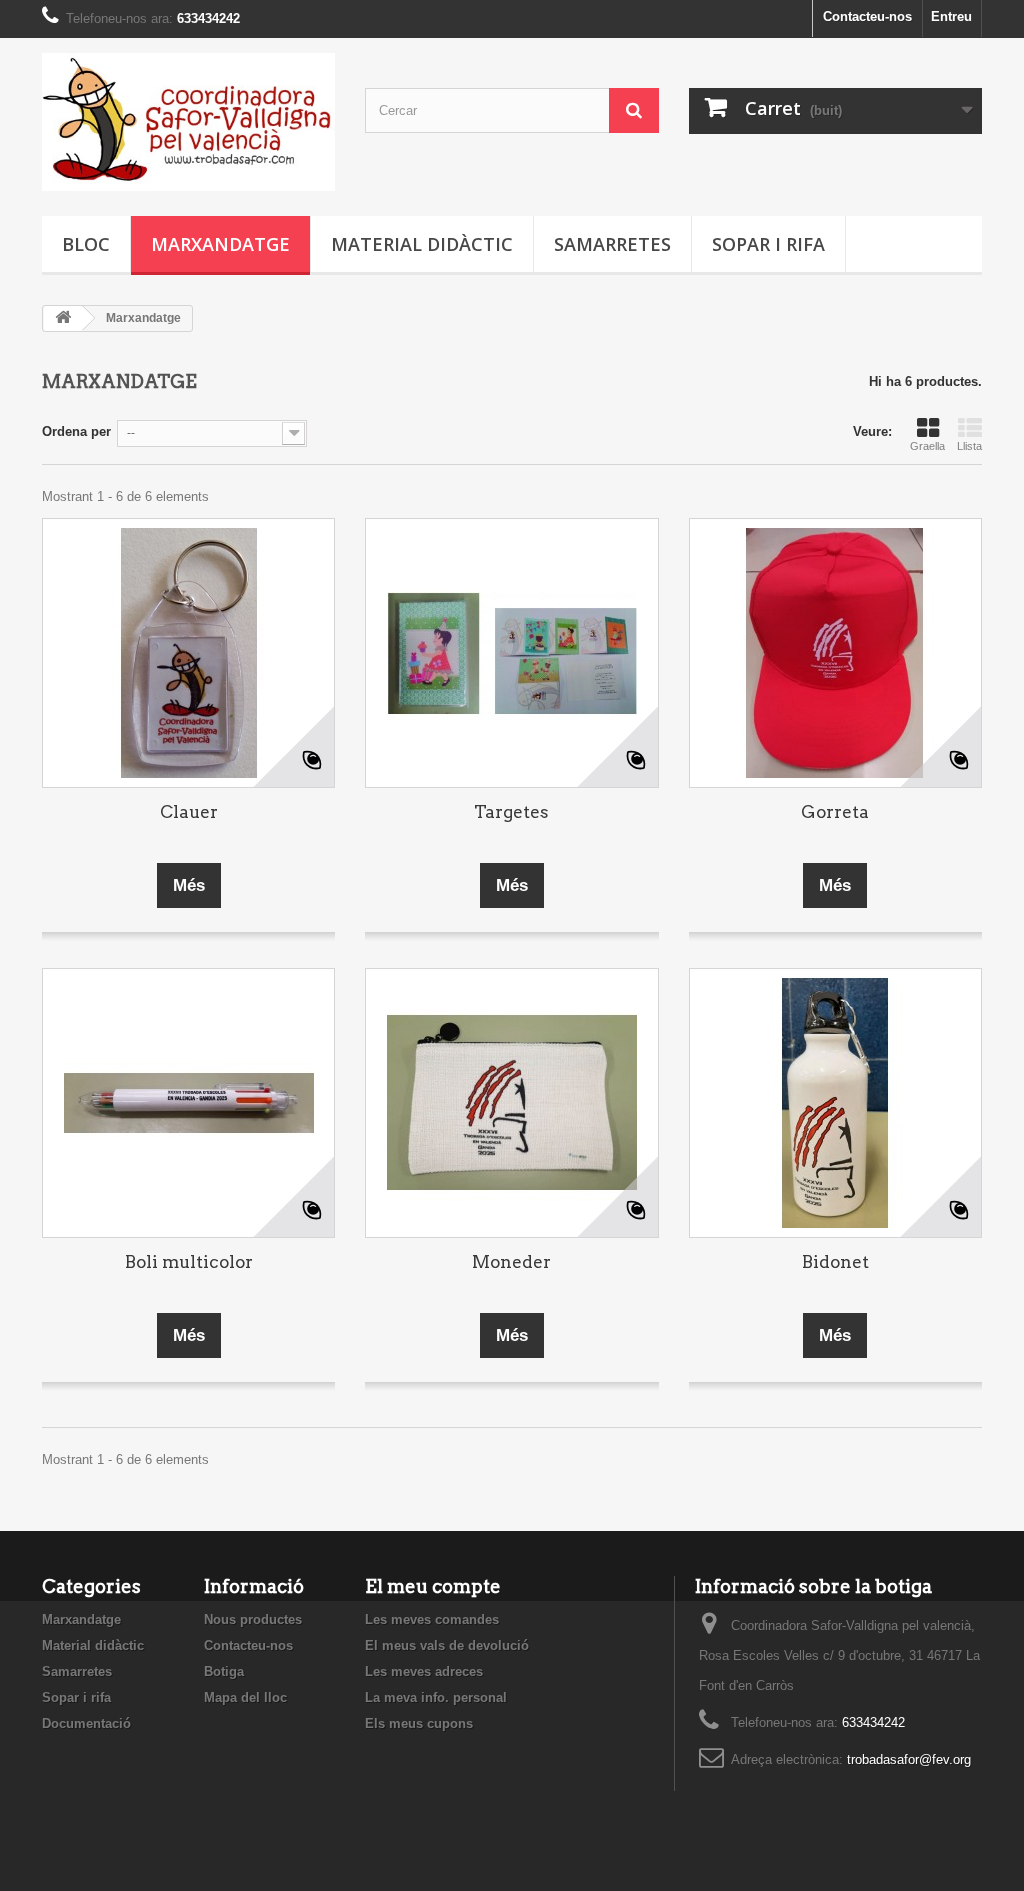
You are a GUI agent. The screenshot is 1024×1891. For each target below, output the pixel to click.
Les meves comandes (432, 1619)
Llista (969, 446)
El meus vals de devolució (447, 1645)
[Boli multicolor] (188, 1103)
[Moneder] (511, 1103)
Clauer (189, 812)
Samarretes (612, 244)
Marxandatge (220, 244)
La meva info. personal (436, 1697)
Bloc (86, 244)
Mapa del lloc (245, 1697)
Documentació (86, 1723)
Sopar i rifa (768, 244)
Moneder (511, 1262)
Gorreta (835, 812)
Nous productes (253, 1619)
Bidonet (835, 1262)
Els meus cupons (419, 1723)
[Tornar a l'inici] (63, 318)
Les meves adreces (424, 1671)
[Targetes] (511, 653)
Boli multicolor (189, 1262)
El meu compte (433, 1586)
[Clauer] (188, 653)
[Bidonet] (835, 1103)
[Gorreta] (835, 653)
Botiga (224, 1671)
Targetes (511, 812)
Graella (927, 446)
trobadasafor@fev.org (909, 1759)
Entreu (951, 16)
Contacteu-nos (867, 16)
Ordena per (76, 431)
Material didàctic (422, 244)
